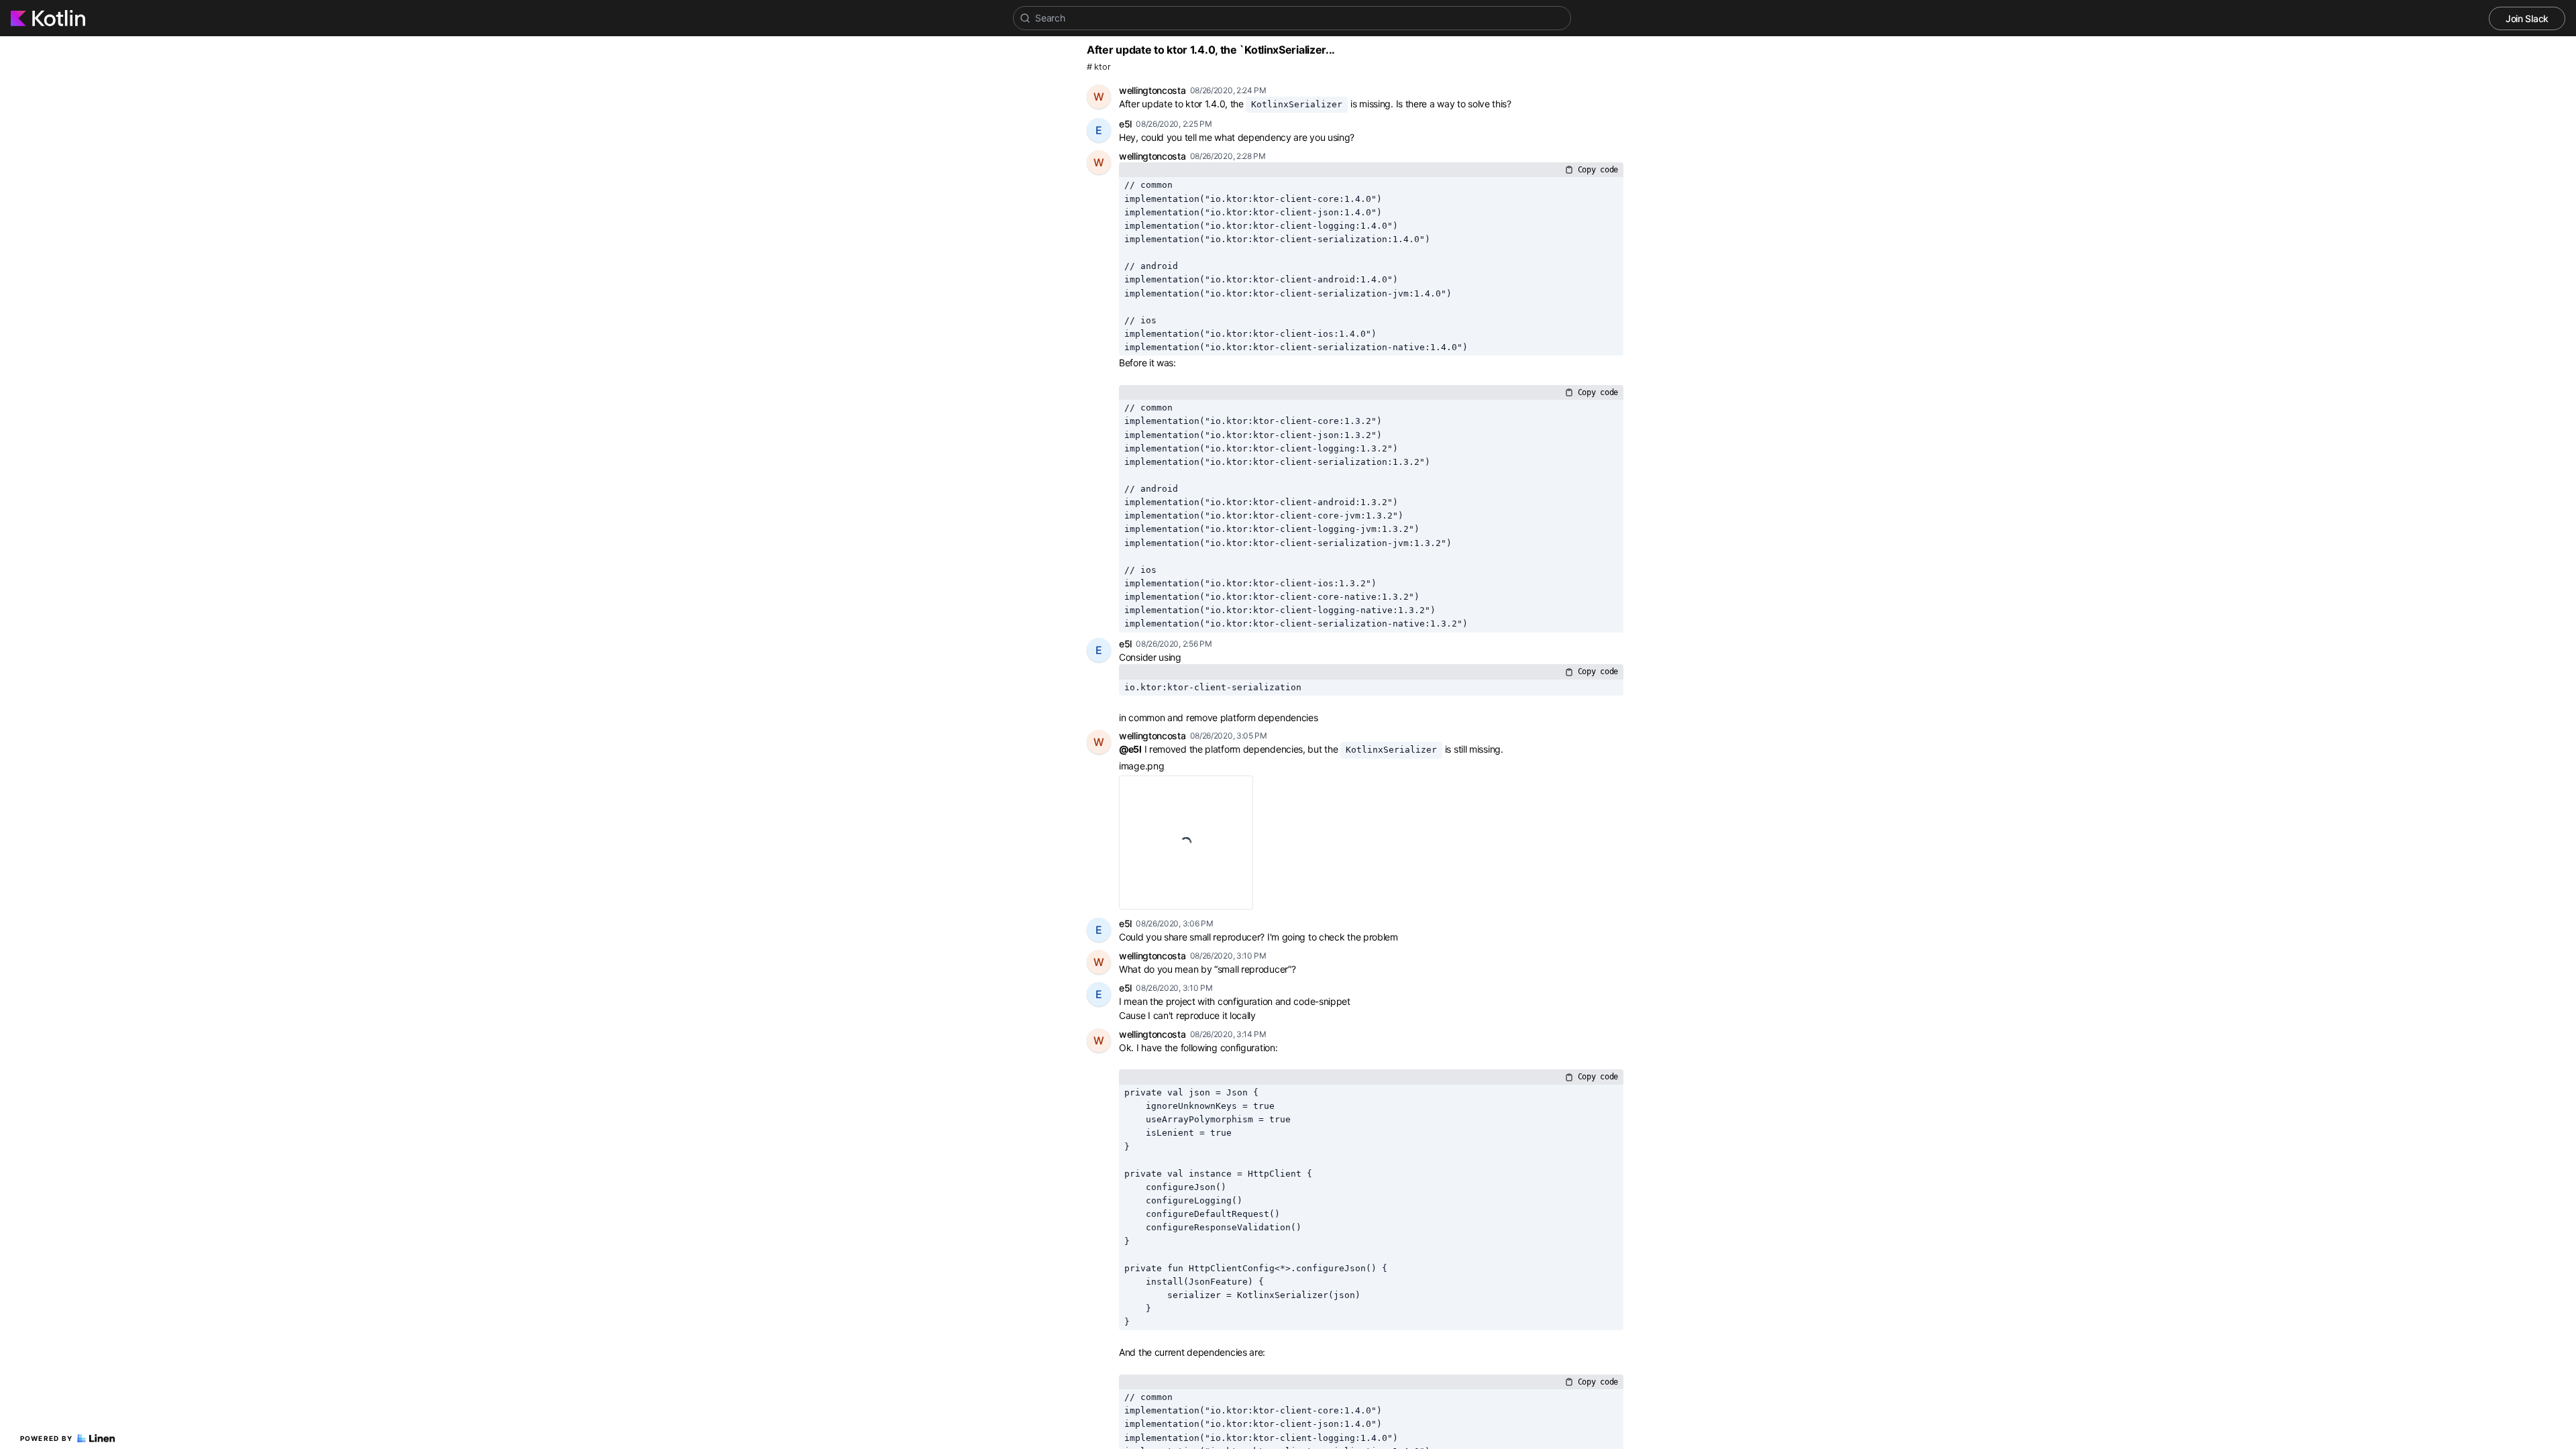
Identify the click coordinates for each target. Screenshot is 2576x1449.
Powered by (47, 1438)
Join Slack (2527, 18)
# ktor (1098, 67)
